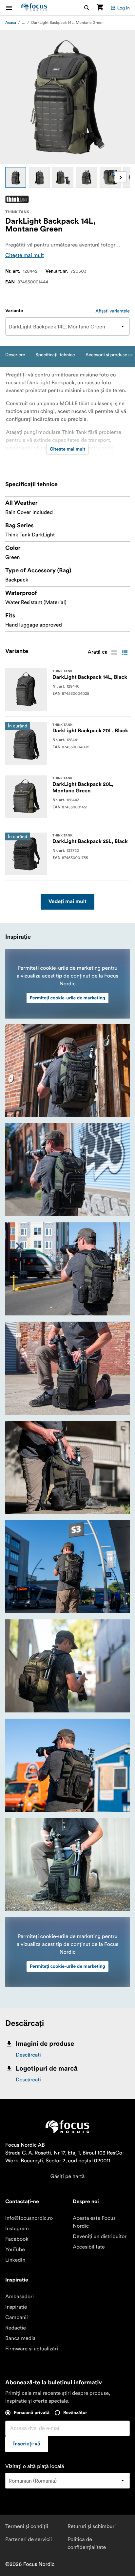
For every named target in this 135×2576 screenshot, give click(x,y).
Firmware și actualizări (32, 2349)
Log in (123, 8)
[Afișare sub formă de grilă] (114, 653)
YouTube (15, 2250)
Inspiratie (16, 2307)
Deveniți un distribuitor (100, 2236)
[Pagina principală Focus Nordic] (34, 8)
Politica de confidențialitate (87, 2543)
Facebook (17, 2239)
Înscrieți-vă (27, 2444)
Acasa (11, 23)
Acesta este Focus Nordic (94, 2222)
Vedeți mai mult (67, 902)
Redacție (16, 2328)
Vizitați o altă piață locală (35, 2466)
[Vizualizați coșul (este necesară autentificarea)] (100, 8)
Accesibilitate (89, 2247)
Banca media (20, 2338)
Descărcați (28, 2055)
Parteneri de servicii (29, 2539)
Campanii (17, 2317)
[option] (16, 177)
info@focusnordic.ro (29, 2218)
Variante (14, 311)
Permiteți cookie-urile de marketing (67, 998)
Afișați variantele (113, 311)
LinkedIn (15, 2260)
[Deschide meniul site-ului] (13, 8)
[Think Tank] (17, 199)
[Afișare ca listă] (125, 653)
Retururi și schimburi (92, 2526)
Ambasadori (19, 2297)
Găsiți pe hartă (68, 2176)
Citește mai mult (25, 255)
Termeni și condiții (27, 2526)
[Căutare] (87, 8)
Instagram (17, 2229)
